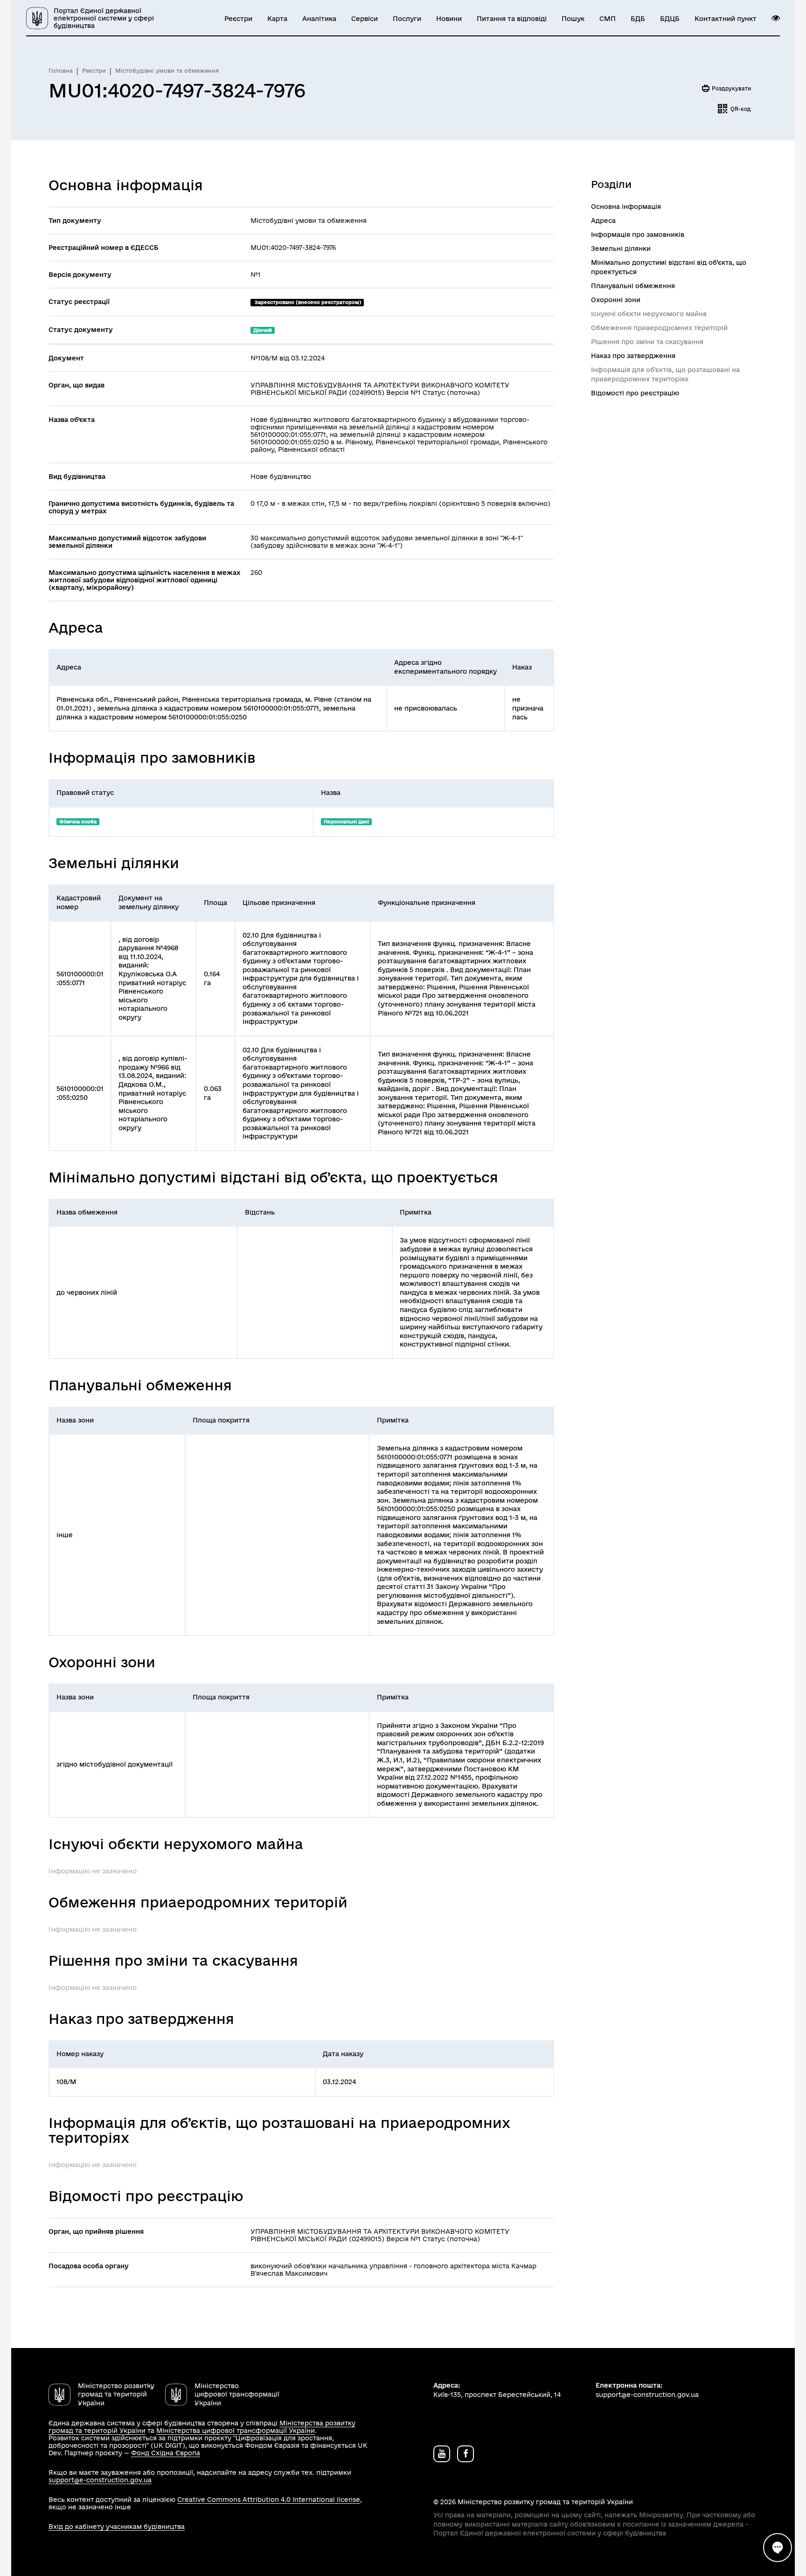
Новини (449, 19)
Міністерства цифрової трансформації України (236, 2431)
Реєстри (238, 19)
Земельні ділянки (621, 249)
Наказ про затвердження (633, 356)
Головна (61, 71)
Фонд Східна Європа (166, 2453)
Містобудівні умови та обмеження (167, 71)
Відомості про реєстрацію (635, 393)
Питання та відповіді (512, 19)
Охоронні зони (616, 300)
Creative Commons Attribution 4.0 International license (269, 2500)
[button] (776, 18)
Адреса (603, 221)
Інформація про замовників (638, 235)
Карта (277, 19)
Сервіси (365, 19)
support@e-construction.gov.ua (100, 2480)
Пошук (573, 19)
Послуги (407, 19)
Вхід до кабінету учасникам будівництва (117, 2527)
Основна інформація (626, 207)
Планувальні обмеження (633, 286)
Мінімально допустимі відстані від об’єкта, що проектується (669, 267)
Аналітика (319, 19)
